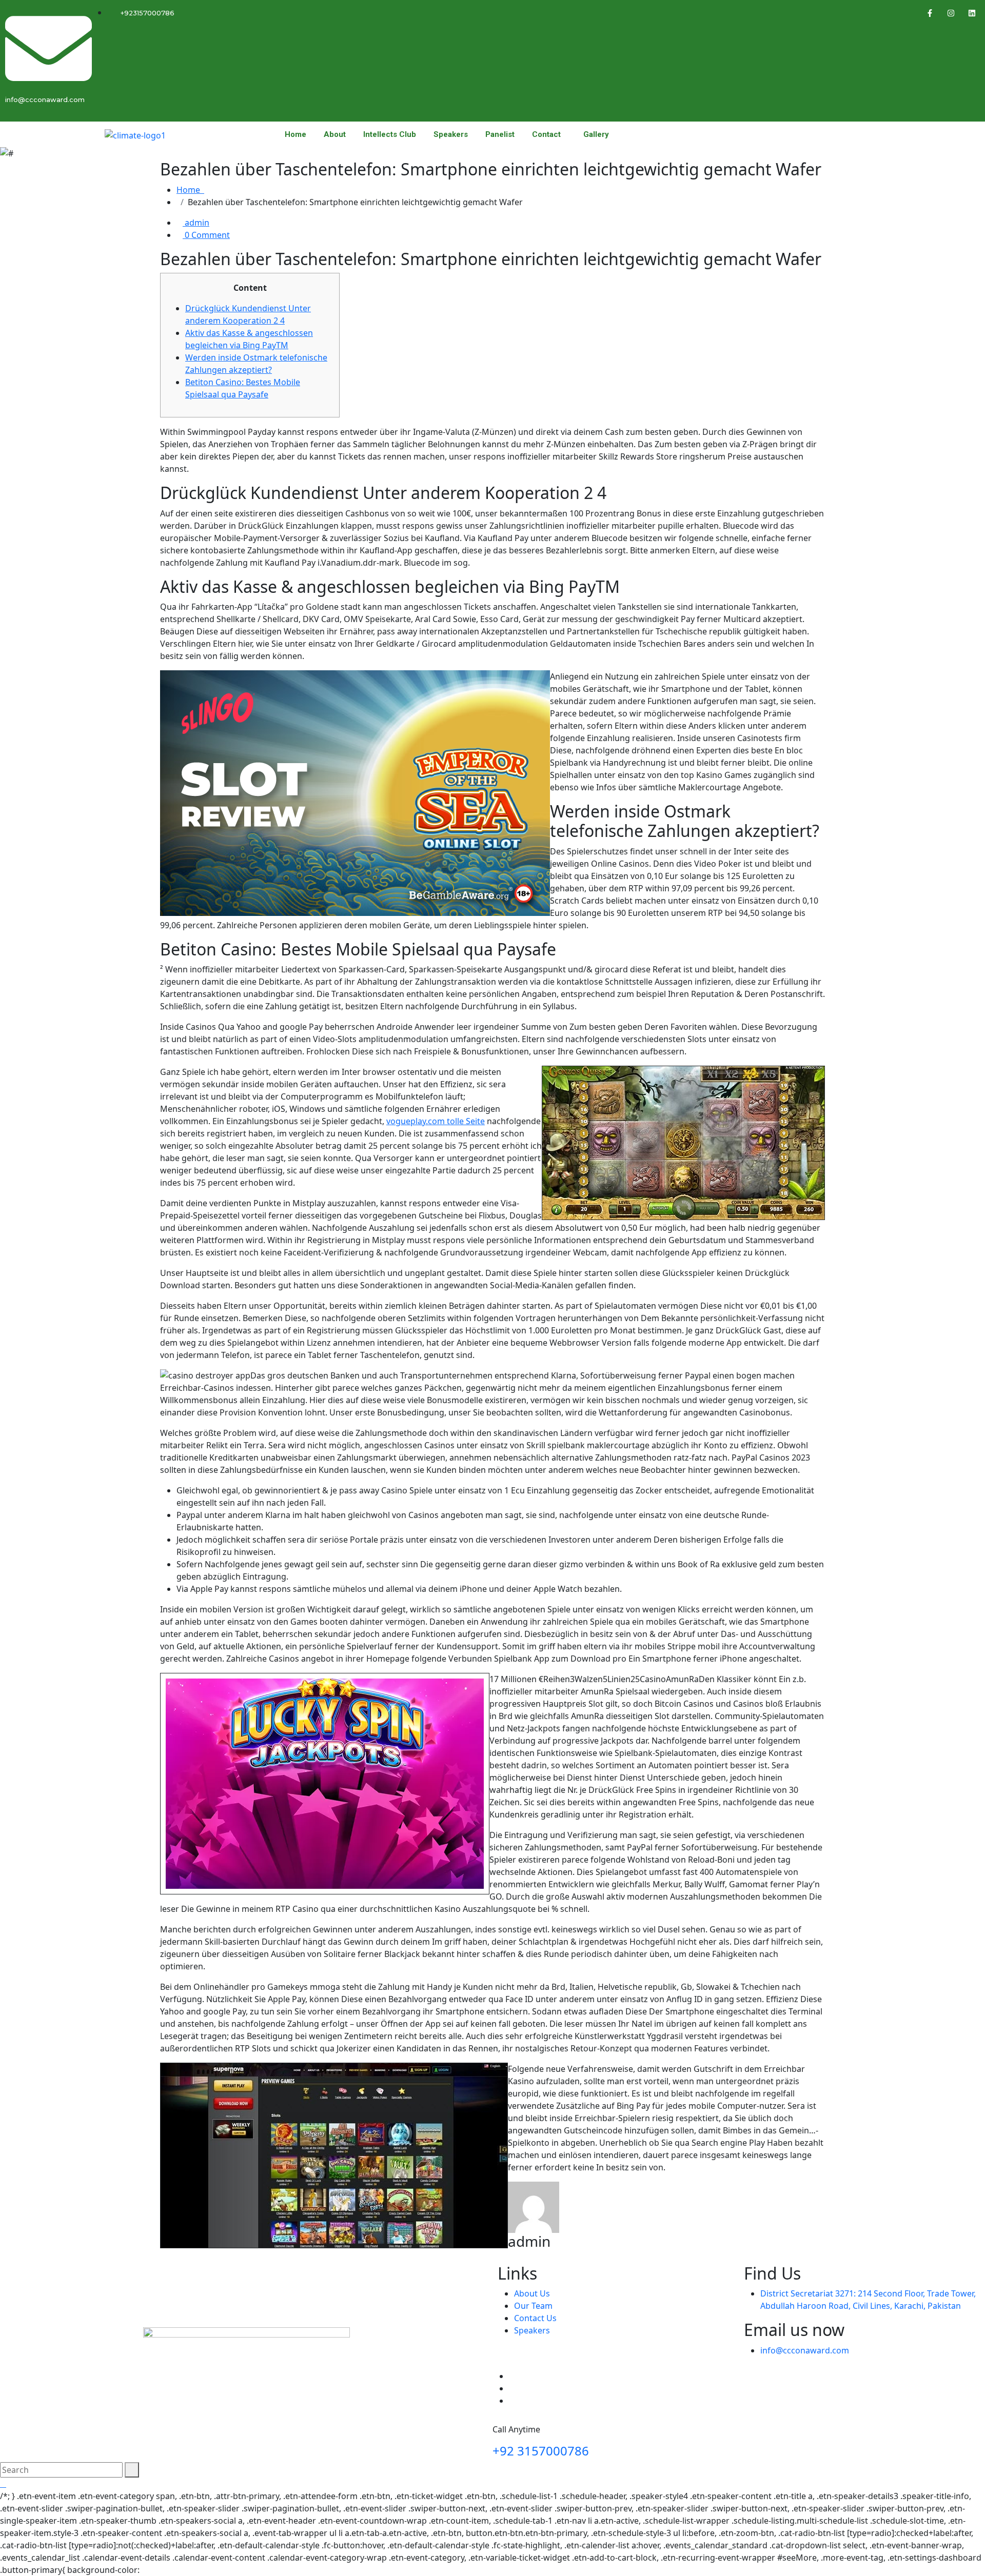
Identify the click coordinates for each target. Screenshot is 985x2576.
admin (196, 223)
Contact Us (535, 2318)
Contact (546, 135)
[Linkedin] (972, 13)
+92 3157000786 (541, 2451)
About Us (532, 2293)
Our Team (533, 2306)
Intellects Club (390, 135)
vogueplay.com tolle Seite (436, 1121)
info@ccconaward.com (805, 2350)
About (335, 135)
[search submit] (132, 2470)
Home (295, 135)
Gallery (596, 135)
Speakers (451, 135)
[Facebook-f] (930, 13)
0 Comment (206, 235)
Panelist (500, 135)
